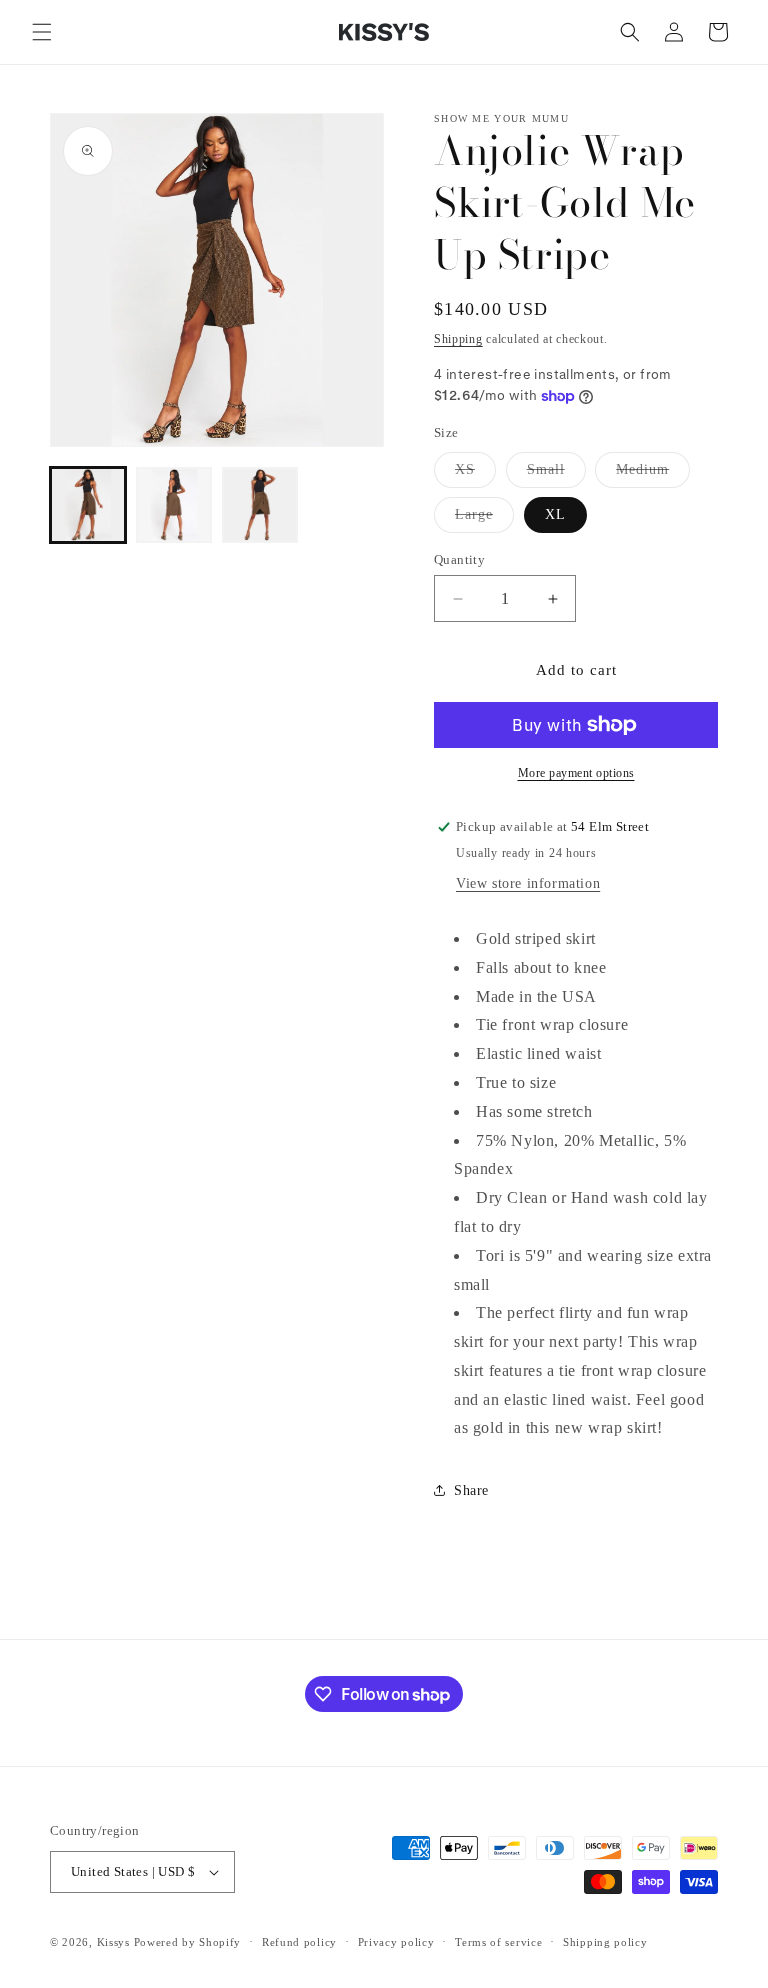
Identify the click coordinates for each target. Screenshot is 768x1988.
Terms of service (498, 1942)
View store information (528, 883)
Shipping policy (605, 1942)
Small (556, 474)
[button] (42, 32)
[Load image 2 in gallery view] (174, 505)
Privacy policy (396, 1942)
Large (484, 519)
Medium (653, 474)
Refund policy (299, 1942)
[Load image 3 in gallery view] (260, 505)
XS (475, 474)
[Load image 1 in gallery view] (88, 505)
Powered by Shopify (188, 1942)
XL (555, 514)
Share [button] (471, 1490)
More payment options (576, 773)
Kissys (115, 1942)
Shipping (458, 339)
